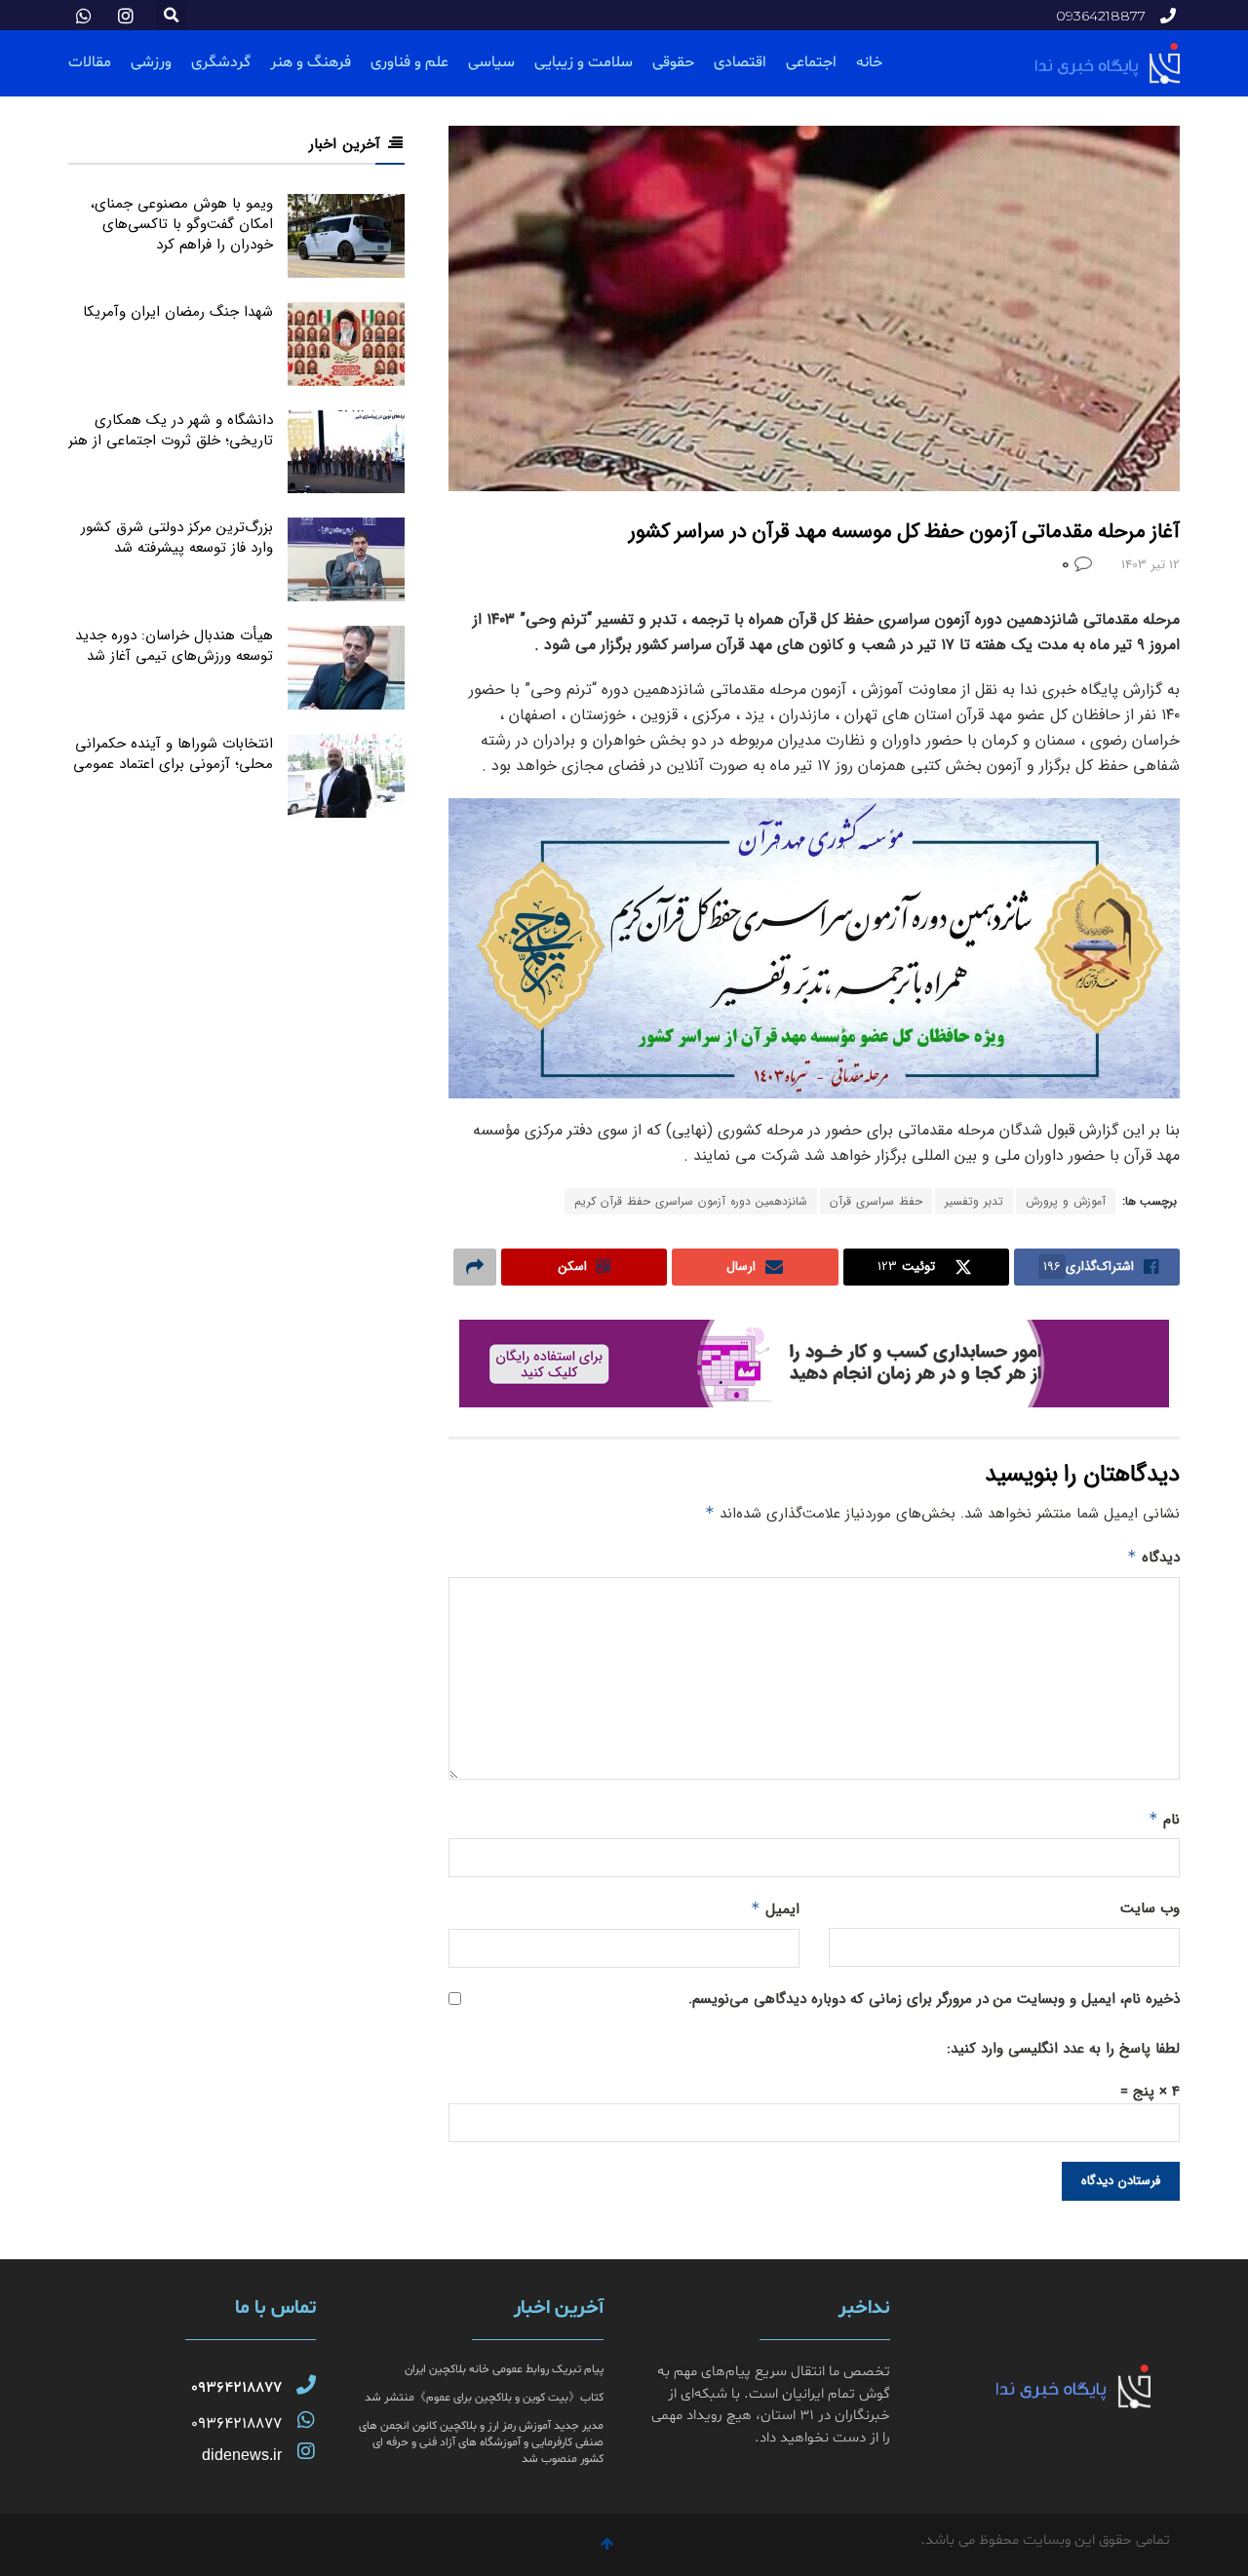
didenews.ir (242, 2455)
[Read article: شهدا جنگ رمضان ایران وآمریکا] (346, 344)
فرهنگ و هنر (311, 62)
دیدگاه (1153, 1557)
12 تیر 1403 (1150, 565)
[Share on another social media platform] (475, 1267)
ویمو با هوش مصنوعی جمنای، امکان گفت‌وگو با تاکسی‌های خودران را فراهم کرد (182, 224)
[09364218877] (306, 2385)
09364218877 (236, 2388)
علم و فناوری (409, 62)
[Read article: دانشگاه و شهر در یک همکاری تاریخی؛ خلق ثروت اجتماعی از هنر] (346, 452)
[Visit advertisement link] (814, 1364)
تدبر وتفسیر (974, 1201)
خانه (869, 62)
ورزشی (151, 62)
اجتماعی (811, 62)
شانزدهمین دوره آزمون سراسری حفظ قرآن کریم (691, 1201)
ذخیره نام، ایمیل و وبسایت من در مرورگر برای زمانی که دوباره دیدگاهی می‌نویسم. (934, 1999)
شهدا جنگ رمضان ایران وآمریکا (178, 312)
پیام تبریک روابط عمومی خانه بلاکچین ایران (504, 2369)
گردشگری (221, 62)
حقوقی (673, 62)
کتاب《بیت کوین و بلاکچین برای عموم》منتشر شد (484, 2398)
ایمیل (775, 1909)
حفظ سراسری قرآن (876, 1201)
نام (1164, 1820)
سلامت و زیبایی (584, 62)
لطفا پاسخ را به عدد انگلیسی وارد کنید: (1063, 2049)
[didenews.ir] (306, 2451)
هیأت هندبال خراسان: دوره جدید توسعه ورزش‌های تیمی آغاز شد (174, 646)
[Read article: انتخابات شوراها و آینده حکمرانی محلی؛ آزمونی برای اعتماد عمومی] (346, 776)
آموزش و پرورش (1066, 1201)
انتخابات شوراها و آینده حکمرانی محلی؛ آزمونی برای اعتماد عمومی (173, 754)
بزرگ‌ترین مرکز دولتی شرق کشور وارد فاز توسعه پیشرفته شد (177, 538)
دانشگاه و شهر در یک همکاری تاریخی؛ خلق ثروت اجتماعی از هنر (171, 430)
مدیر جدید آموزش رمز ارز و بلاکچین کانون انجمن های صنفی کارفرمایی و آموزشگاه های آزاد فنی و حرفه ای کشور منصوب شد (481, 2442)
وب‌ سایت (1150, 1908)
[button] (171, 15)
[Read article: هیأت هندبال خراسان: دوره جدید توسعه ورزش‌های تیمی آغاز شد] (346, 668)
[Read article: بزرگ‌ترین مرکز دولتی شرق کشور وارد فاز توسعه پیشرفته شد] (346, 559)
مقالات (90, 62)
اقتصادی (740, 62)
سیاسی (491, 62)
